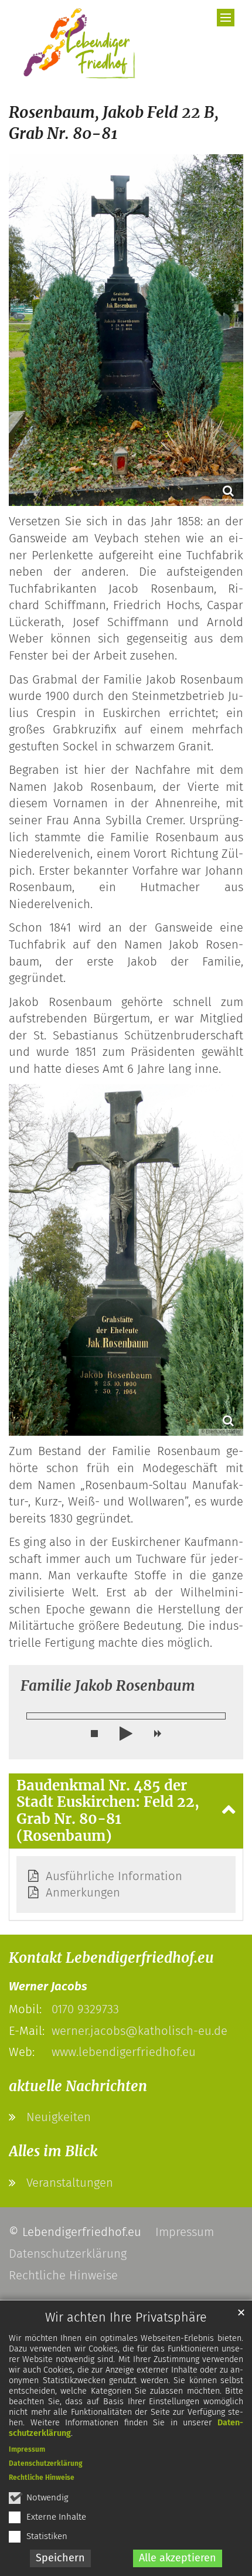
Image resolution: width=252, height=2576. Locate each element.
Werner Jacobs (48, 1986)
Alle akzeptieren (178, 2558)
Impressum (27, 2449)
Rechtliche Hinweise (42, 2478)
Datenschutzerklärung (46, 2463)
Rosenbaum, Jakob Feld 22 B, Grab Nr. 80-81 (114, 123)
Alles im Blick (53, 2151)
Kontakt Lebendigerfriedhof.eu (111, 1958)
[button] (94, 1734)
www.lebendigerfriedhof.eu (124, 2052)
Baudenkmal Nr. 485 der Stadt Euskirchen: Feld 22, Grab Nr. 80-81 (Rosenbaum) (108, 1811)
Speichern (60, 2558)
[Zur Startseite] (74, 44)
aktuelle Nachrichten (78, 2086)
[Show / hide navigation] (226, 18)
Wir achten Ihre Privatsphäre (126, 2317)
